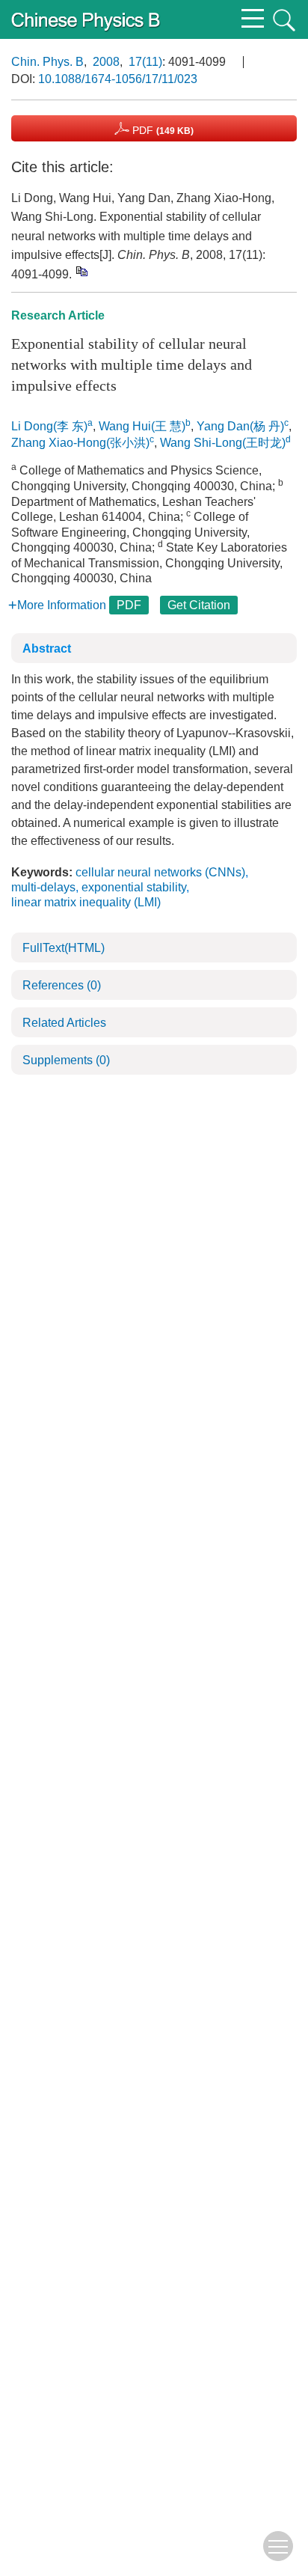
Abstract (47, 648)
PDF (161, 130)
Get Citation (199, 605)
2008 (106, 62)
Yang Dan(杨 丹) (240, 426)
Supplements (66, 1060)
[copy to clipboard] (81, 271)
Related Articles (64, 1023)
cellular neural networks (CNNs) (160, 872)
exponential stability (134, 887)
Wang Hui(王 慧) (142, 426)
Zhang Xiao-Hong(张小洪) (80, 443)
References (62, 985)
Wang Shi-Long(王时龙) (223, 443)
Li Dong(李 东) (49, 426)
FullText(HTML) (64, 948)
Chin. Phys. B (47, 62)
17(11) (145, 62)
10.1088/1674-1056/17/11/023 (118, 79)
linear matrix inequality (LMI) (86, 902)
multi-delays (43, 887)
